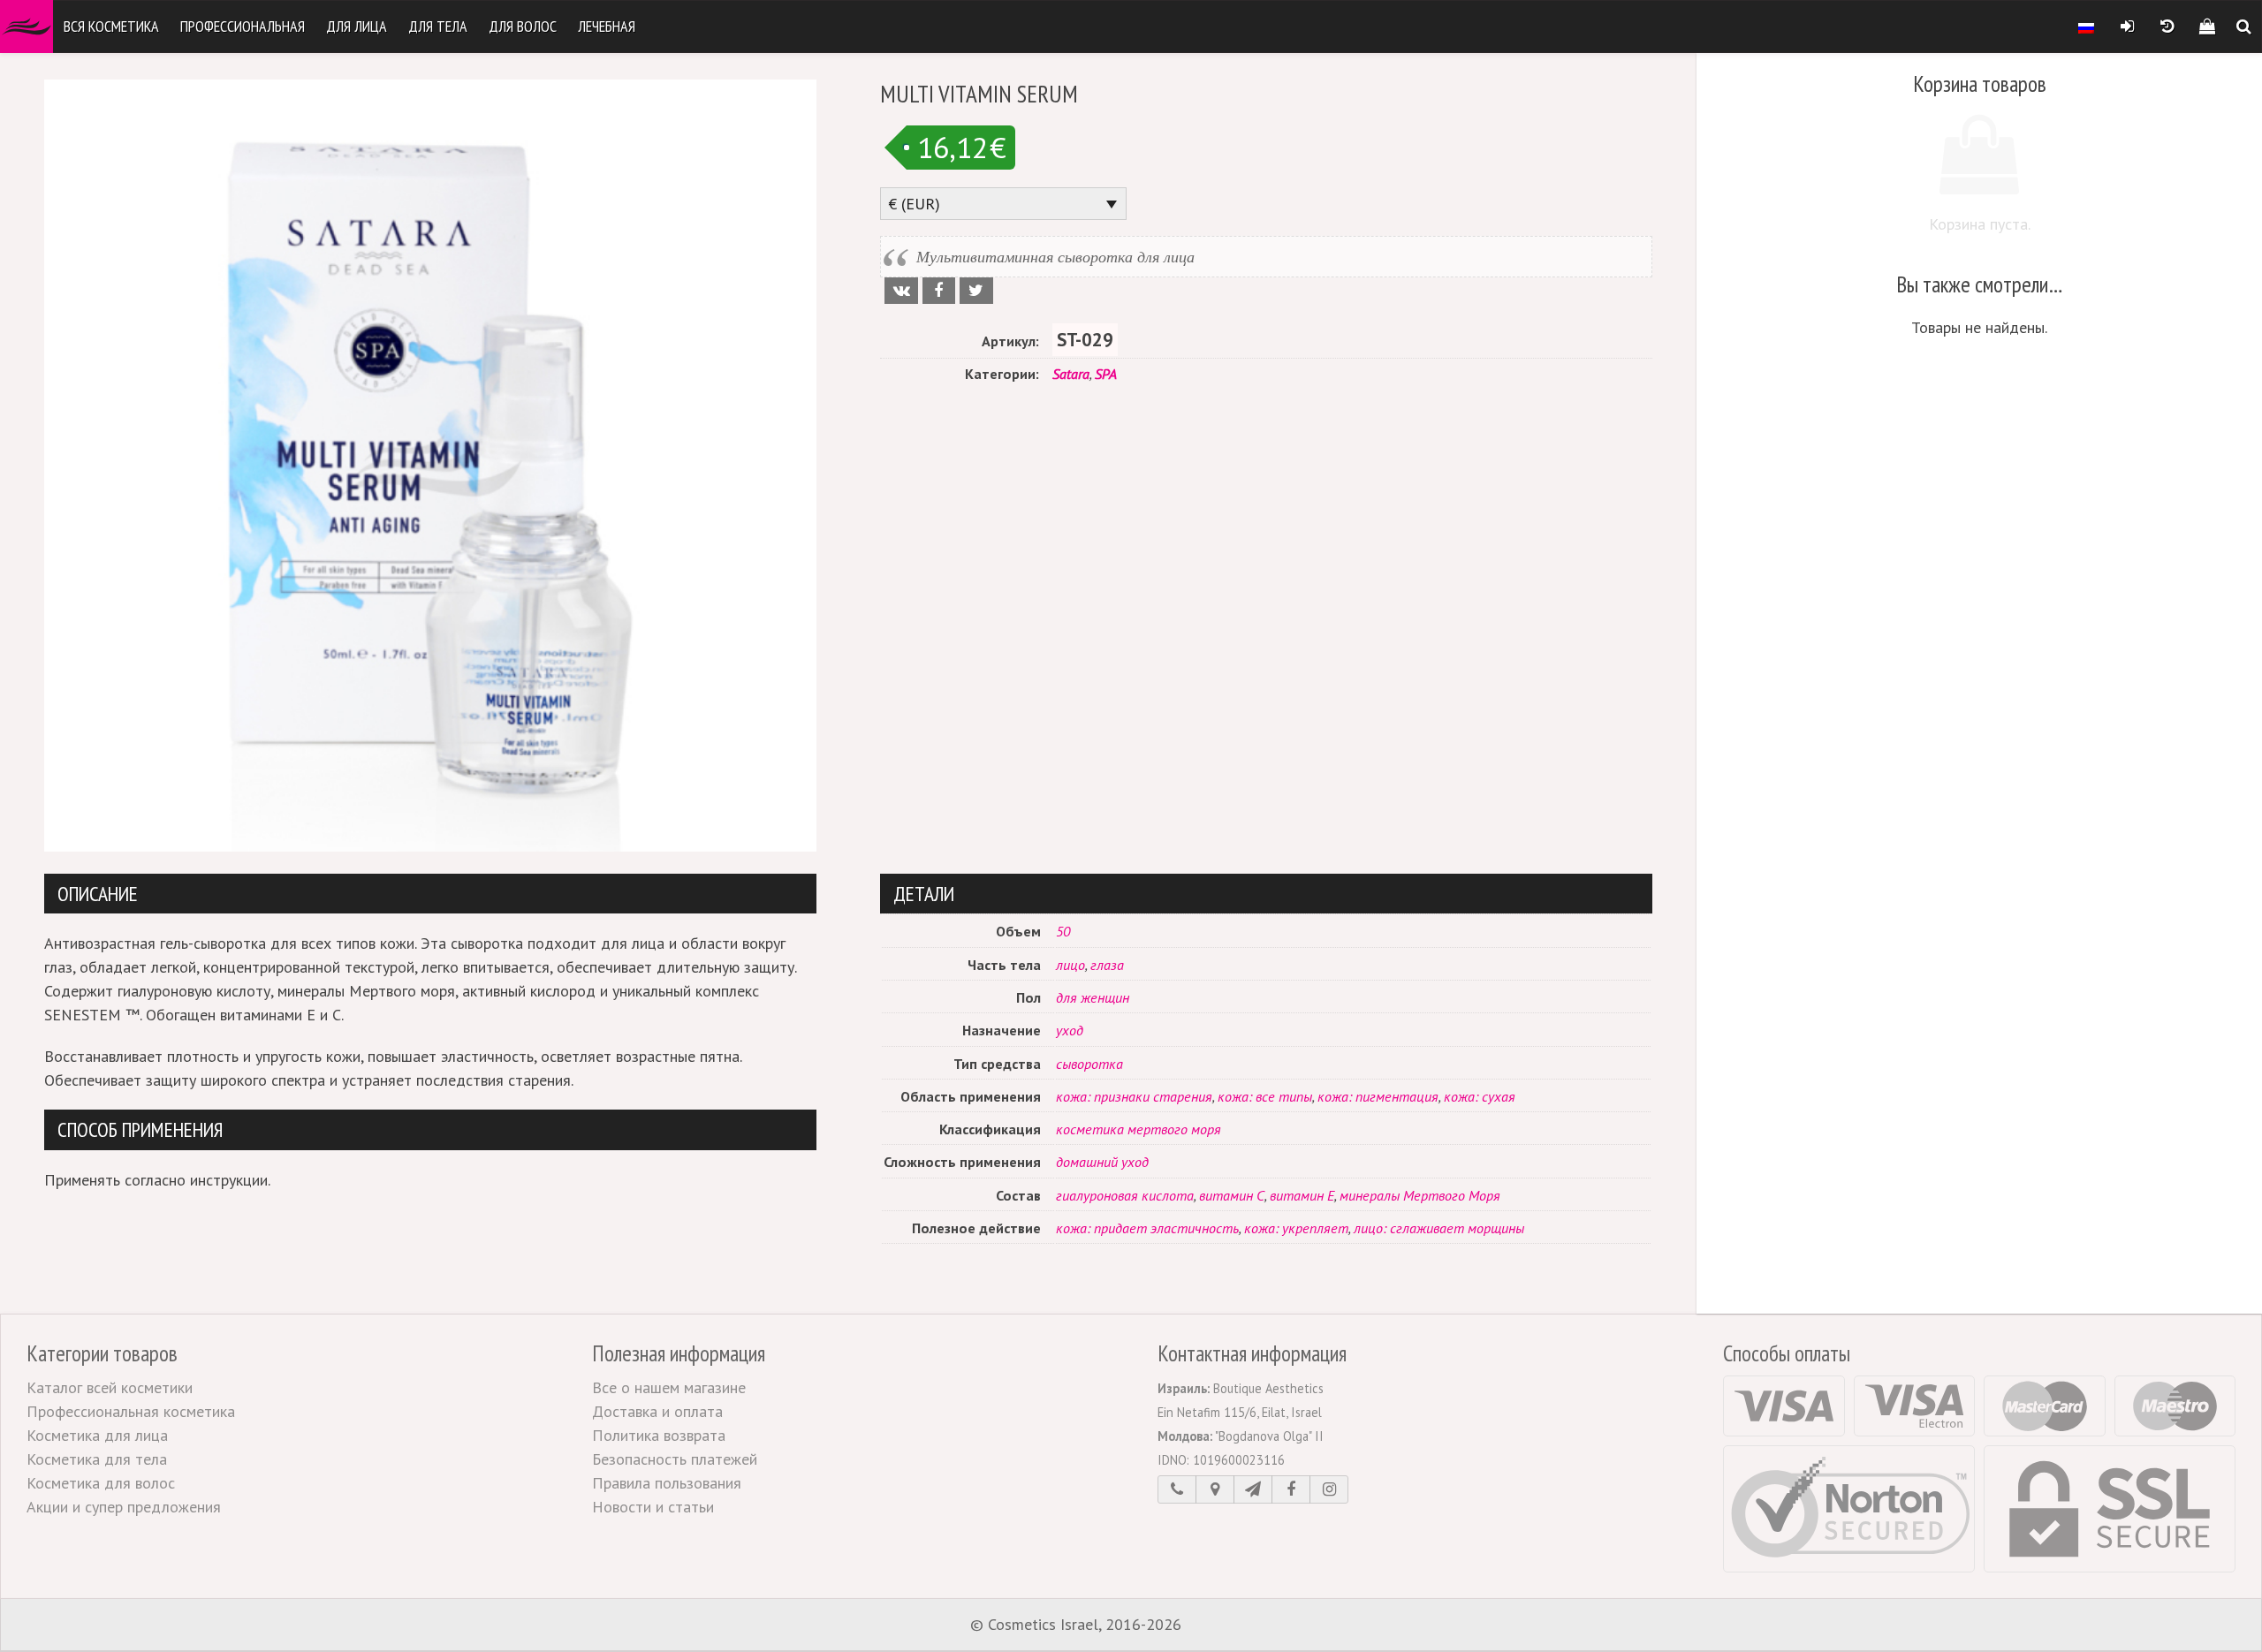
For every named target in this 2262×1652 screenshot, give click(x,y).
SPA (1106, 374)
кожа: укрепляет (1296, 1228)
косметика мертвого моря (1139, 1129)
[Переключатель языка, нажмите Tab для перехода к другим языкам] (2086, 27)
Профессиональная (243, 26)
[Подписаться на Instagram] (1329, 1489)
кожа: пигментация (1378, 1096)
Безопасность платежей (675, 1459)
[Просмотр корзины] (2207, 27)
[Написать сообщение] (1253, 1489)
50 (1063, 931)
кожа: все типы (1265, 1096)
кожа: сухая (1480, 1096)
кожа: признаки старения (1134, 1096)
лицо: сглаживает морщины (1439, 1228)
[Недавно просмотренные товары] (2167, 27)
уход (1070, 1030)
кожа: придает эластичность (1147, 1228)
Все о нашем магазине (669, 1387)
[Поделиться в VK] (901, 291)
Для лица (357, 26)
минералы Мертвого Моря (1420, 1195)
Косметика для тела (97, 1459)
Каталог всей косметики (110, 1387)
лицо (1070, 965)
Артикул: (1010, 341)
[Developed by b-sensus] (1239, 1625)
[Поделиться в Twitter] (976, 291)
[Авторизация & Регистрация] (2127, 27)
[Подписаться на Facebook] (1291, 1489)
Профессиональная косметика (131, 1411)
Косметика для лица (97, 1435)
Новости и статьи (653, 1507)
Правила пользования (667, 1483)
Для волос (523, 26)
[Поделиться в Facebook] (939, 291)
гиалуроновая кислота (1125, 1195)
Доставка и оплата (657, 1411)
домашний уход (1102, 1162)
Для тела (438, 26)
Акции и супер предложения (124, 1507)
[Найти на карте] (1215, 1489)
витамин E (1302, 1195)
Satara (1071, 374)
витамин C (1232, 1195)
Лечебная (607, 26)
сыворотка (1089, 1064)
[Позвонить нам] (1177, 1489)
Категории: (1002, 374)
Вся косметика (111, 26)
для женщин (1093, 997)
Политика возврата (659, 1435)
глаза (1107, 965)
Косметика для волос (101, 1483)
